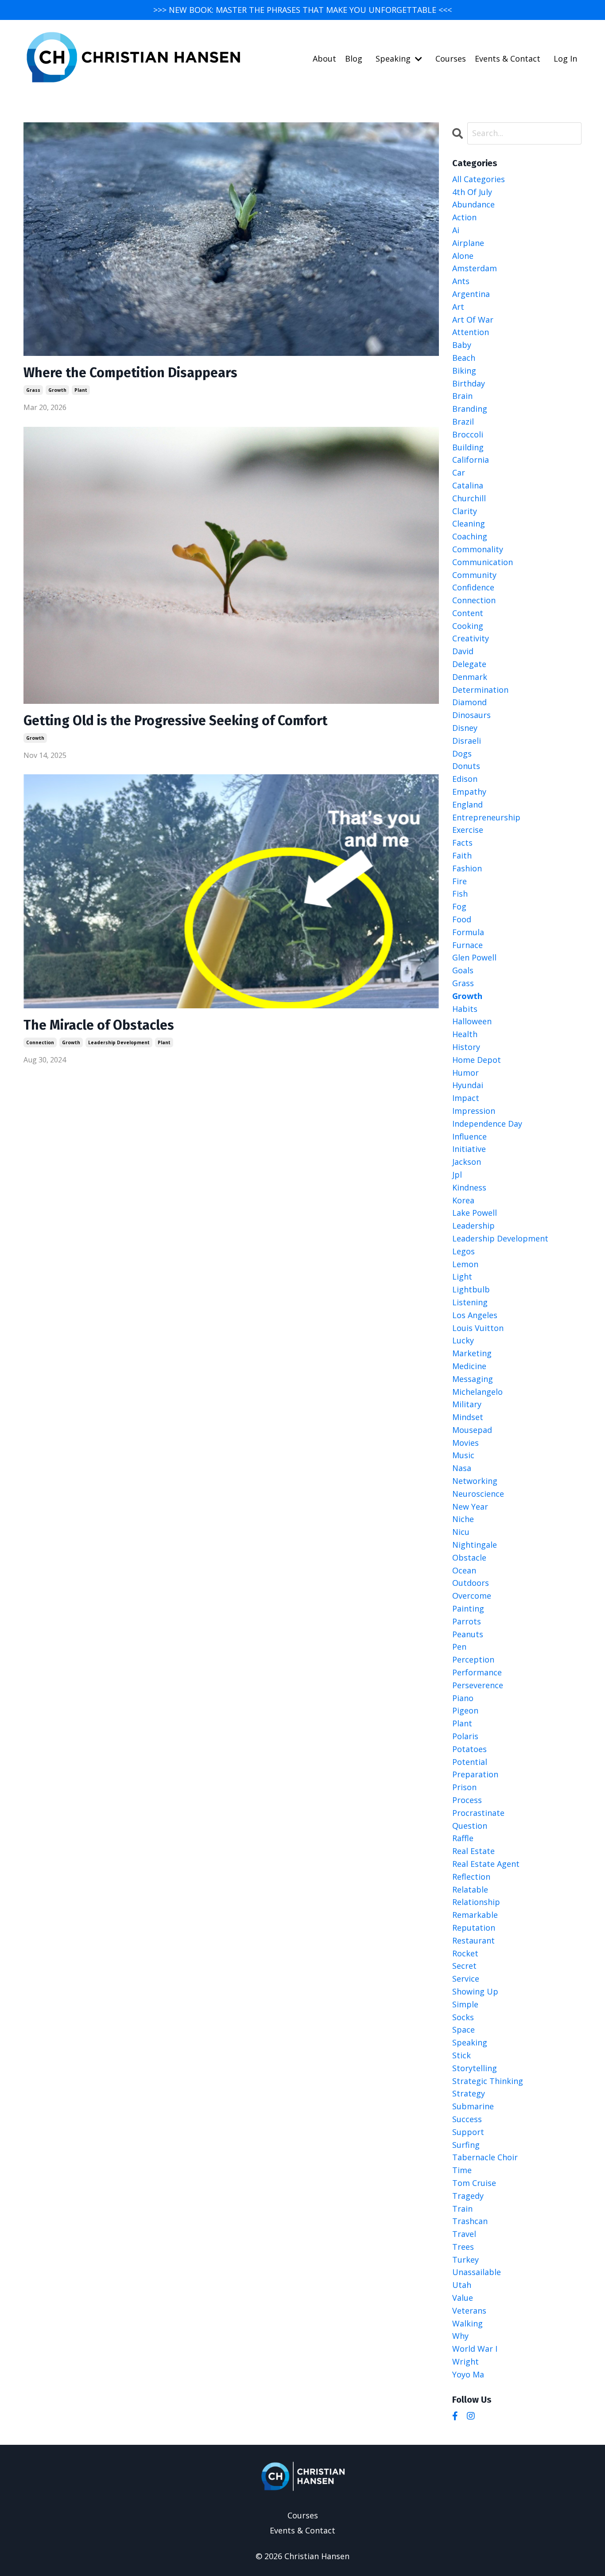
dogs (462, 753)
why (460, 2336)
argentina (471, 294)
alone (463, 256)
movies (465, 1443)
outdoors (471, 1583)
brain (462, 396)
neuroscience (478, 1494)
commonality (478, 549)
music (463, 1455)
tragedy (468, 2196)
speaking (470, 2042)
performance (477, 1672)
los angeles (475, 1315)
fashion (467, 868)
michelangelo (477, 1392)
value (463, 2298)
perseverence (478, 1685)
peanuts (468, 1634)
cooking (468, 626)
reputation (474, 1928)
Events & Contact (508, 59)
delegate (469, 664)
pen (459, 1647)
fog (459, 906)
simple (465, 2004)
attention (471, 332)
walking (467, 2323)
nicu (461, 1532)
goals (463, 970)
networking (475, 1481)
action (464, 217)
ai (456, 230)
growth (57, 390)
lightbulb (471, 1289)
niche (463, 1519)
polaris (465, 1736)
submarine (473, 2106)
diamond (469, 702)
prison (464, 1787)
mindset (468, 1417)
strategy (469, 2093)
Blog (354, 59)
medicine (469, 1366)
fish (460, 894)
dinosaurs (471, 715)
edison (465, 779)
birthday (469, 383)
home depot (477, 1060)
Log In (565, 59)
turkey (465, 2260)
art (458, 307)
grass (33, 390)
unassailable (477, 2272)
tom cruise (474, 2183)
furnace (467, 945)
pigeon (465, 1710)
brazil (463, 422)
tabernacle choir (485, 2157)
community (474, 575)
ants (461, 281)
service (466, 1979)
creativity (471, 638)
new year (470, 1507)
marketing (472, 1353)
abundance (473, 204)
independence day (487, 1124)
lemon (465, 1264)
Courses (451, 59)
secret (464, 1966)
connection (40, 1042)
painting (468, 1608)
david (463, 651)
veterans (469, 2311)
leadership (473, 1226)
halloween (472, 1021)
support (468, 2132)
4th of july (472, 192)
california (471, 460)
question (470, 1826)
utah (462, 2285)
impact (466, 1098)
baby (462, 345)
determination (480, 690)
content (468, 613)
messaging (473, 1379)
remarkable (475, 1915)
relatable (470, 1889)
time (462, 2170)
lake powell (475, 1213)
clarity (465, 511)
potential (470, 1762)
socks (463, 2017)
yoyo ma (468, 2374)
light (462, 1276)
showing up (475, 1991)
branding (470, 409)
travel (464, 2234)
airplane (468, 243)
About (324, 59)
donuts (466, 766)
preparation (475, 1774)
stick (462, 2055)
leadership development (119, 1042)
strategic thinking (488, 2081)
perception (473, 1659)
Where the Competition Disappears (130, 373)
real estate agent (486, 1864)
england (467, 804)
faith (462, 855)
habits (465, 1009)
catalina (468, 485)
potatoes (469, 1749)
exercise (468, 830)
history (466, 1047)
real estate (473, 1851)
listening (470, 1302)
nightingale (475, 1545)
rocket (465, 1953)
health (465, 1034)
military (467, 1404)
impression (474, 1111)
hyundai (468, 1085)
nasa (462, 1468)
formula (468, 932)
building (468, 447)
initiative (469, 1149)
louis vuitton (478, 1328)
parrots (467, 1621)
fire (460, 881)
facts (462, 843)
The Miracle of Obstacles (99, 1025)
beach (464, 358)
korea (463, 1200)
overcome (472, 1596)
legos (463, 1251)
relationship (476, 1902)
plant (81, 390)
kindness (469, 1187)
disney (465, 728)
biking (464, 371)
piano (463, 1698)
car (459, 472)
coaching (470, 536)
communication (483, 562)
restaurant (473, 1940)
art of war (473, 320)
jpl (457, 1175)
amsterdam (475, 268)
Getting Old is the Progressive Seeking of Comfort (175, 721)
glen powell (474, 957)
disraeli (467, 741)
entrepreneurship (486, 817)
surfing (466, 2145)
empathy (469, 792)
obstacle (469, 1557)
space (463, 2030)
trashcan (470, 2221)
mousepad (472, 1430)
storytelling (475, 2068)
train (462, 2209)
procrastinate (478, 1813)
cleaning (469, 523)
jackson (467, 1162)
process (467, 1800)
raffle (463, 1838)
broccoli (468, 434)
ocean (464, 1570)
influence (469, 1136)
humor (465, 1073)
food (462, 919)
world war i (475, 2349)
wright (465, 2361)
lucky (463, 1340)
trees (463, 2247)
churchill (469, 498)
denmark (470, 677)
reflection (471, 1877)
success (467, 2119)
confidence (473, 587)
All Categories (479, 179)
